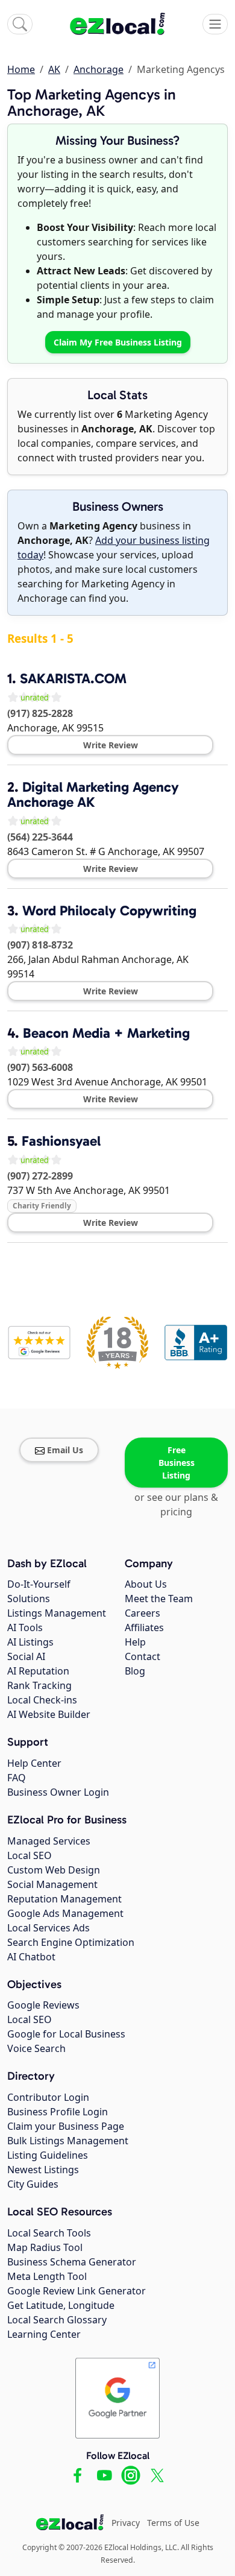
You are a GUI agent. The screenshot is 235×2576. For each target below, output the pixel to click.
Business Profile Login (58, 2112)
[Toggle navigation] (215, 24)
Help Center (34, 1763)
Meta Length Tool (47, 2276)
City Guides (33, 2184)
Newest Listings (43, 2170)
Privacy (126, 2523)
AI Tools (25, 1627)
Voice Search (36, 2048)
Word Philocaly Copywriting (109, 911)
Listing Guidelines (48, 2155)
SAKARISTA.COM (73, 678)
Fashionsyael (61, 1141)
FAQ (17, 1778)
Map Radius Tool (45, 2247)
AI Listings (30, 1642)
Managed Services (49, 1841)
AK (54, 69)
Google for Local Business (66, 2034)
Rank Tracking (39, 1685)
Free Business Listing (177, 1463)
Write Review (111, 745)
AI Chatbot (31, 1957)
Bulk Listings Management (68, 2141)
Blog (135, 1671)
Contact (143, 1656)
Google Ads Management (65, 1913)
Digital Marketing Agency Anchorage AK (93, 794)
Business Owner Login (58, 1792)
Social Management (52, 1884)
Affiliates (144, 1627)
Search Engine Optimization (71, 1942)
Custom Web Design (54, 1870)
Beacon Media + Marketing (106, 1033)
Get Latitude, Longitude (61, 2305)
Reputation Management (64, 1899)
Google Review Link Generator (77, 2291)
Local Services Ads (49, 1928)
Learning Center (44, 2334)
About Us (146, 1584)
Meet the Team (159, 1599)
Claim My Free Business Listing (118, 342)
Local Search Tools (49, 2233)
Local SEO (30, 1855)
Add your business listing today (114, 548)
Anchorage (99, 69)
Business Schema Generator (72, 2262)
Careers (143, 1613)
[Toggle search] (20, 24)
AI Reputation (38, 1671)
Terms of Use (173, 2523)
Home (21, 69)
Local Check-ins (42, 1700)
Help (135, 1642)
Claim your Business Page (66, 2126)
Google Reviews (43, 2005)
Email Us (65, 1450)
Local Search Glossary (57, 2320)
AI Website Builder (49, 1714)
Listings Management (57, 1613)
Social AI (26, 1656)
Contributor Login (48, 2097)
